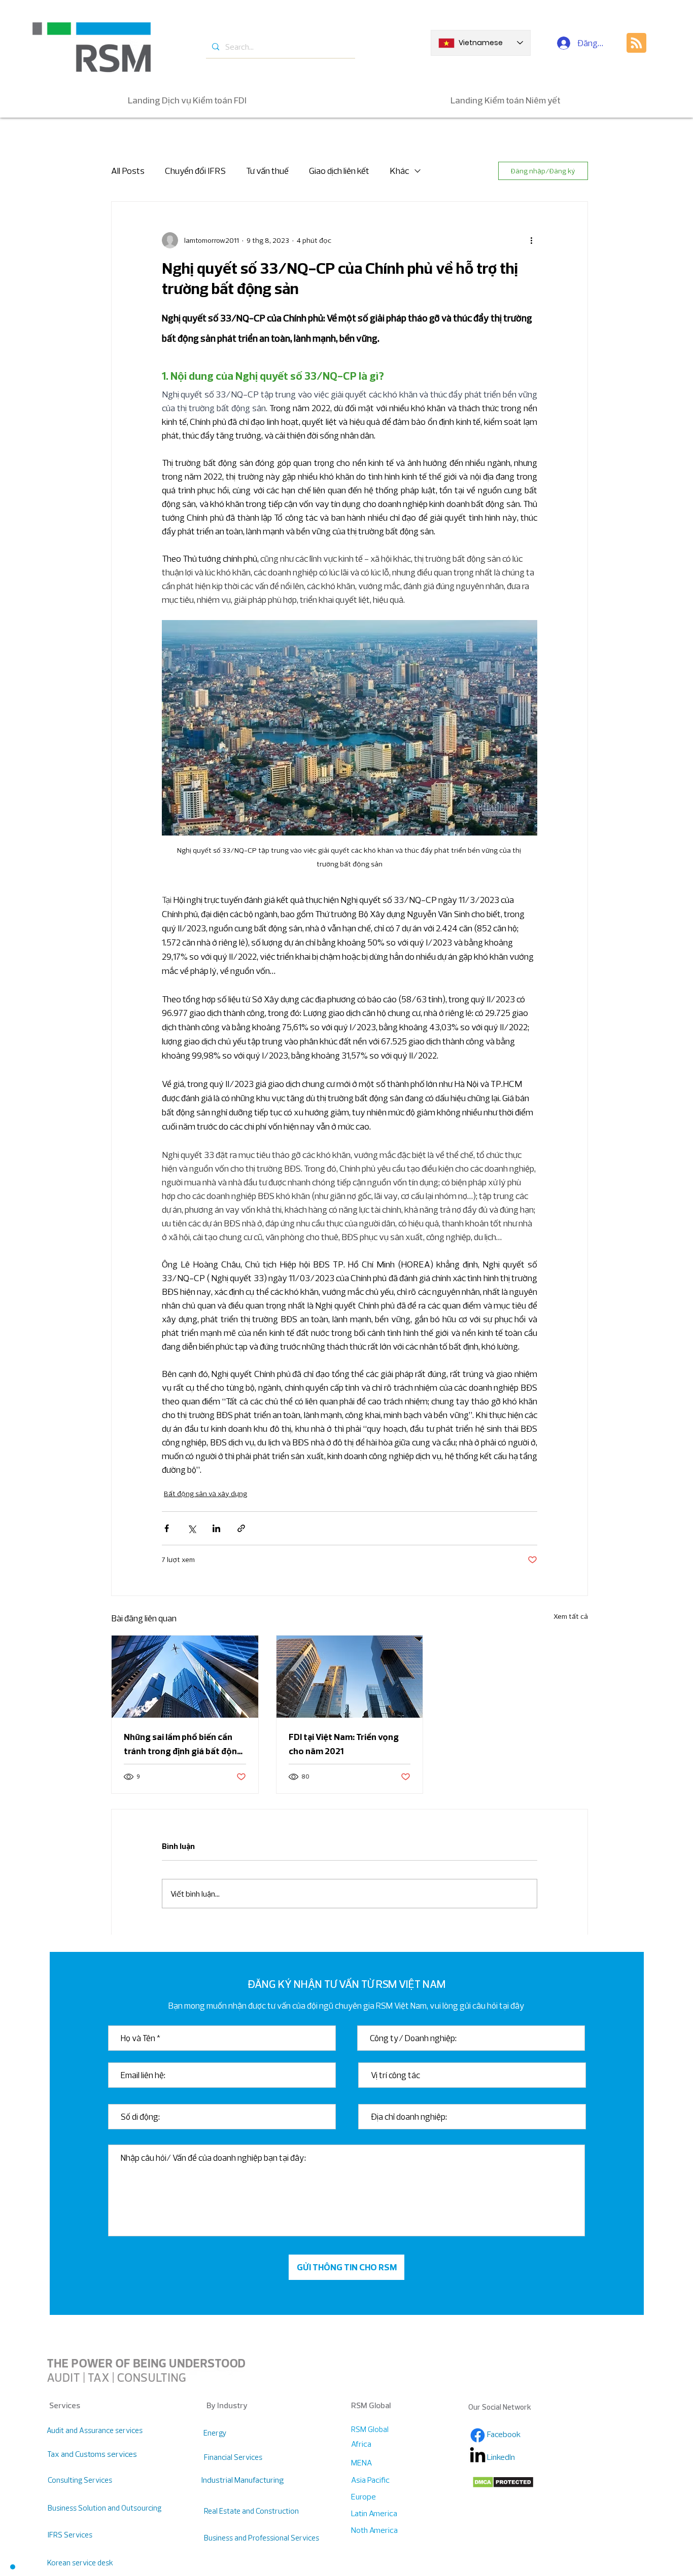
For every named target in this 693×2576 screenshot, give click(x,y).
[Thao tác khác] (531, 240)
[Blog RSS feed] (636, 43)
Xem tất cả (571, 1616)
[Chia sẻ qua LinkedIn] (216, 1528)
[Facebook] (478, 2435)
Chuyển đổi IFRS (195, 171)
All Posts (128, 171)
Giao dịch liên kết (339, 171)
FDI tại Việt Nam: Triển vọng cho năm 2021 (344, 1744)
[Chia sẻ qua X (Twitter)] (192, 1528)
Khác (399, 171)
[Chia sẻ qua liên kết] (241, 1528)
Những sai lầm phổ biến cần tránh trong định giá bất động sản (183, 1745)
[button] (13, 2567)
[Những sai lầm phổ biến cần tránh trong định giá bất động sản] (185, 1677)
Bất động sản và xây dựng (205, 1494)
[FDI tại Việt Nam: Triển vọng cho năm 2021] (350, 1677)
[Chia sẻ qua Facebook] (167, 1528)
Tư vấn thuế (267, 171)
